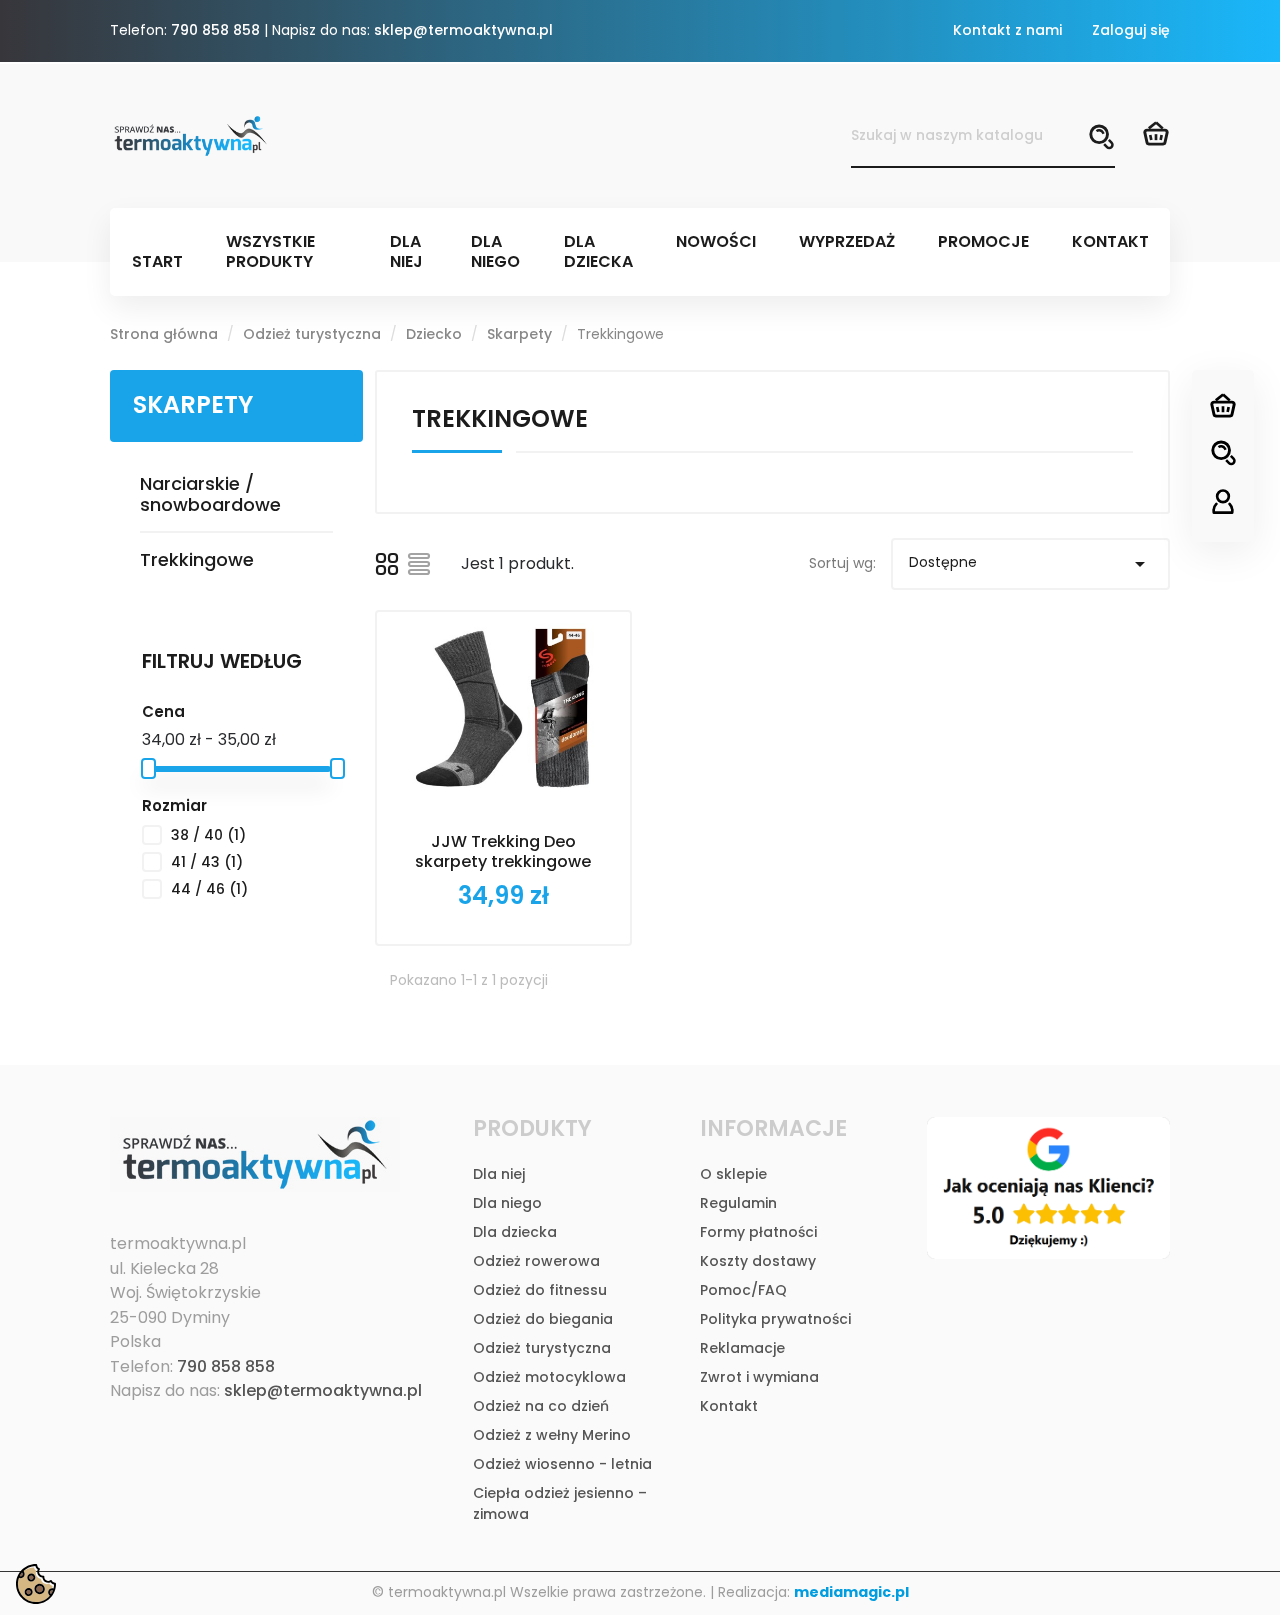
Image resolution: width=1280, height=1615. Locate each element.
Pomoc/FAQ (743, 1290)
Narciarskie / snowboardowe (210, 494)
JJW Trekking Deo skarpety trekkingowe (503, 851)
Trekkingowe (197, 559)
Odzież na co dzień (541, 1406)
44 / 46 (209, 889)
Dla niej (499, 1174)
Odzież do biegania (543, 1319)
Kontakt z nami (1007, 30)
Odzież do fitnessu (540, 1290)
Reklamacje (742, 1348)
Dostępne (1030, 564)
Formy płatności (758, 1232)
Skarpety (193, 404)
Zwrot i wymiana (759, 1377)
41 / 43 (207, 862)
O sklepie (733, 1174)
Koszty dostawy (758, 1261)
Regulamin (738, 1203)
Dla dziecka (515, 1232)
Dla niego (507, 1203)
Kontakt (729, 1406)
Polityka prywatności (775, 1319)
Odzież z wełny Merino (552, 1435)
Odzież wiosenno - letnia (562, 1464)
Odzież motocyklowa (549, 1377)
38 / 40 (208, 835)
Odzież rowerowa (536, 1261)
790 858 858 (215, 30)
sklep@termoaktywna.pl (463, 30)
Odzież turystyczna (542, 1348)
